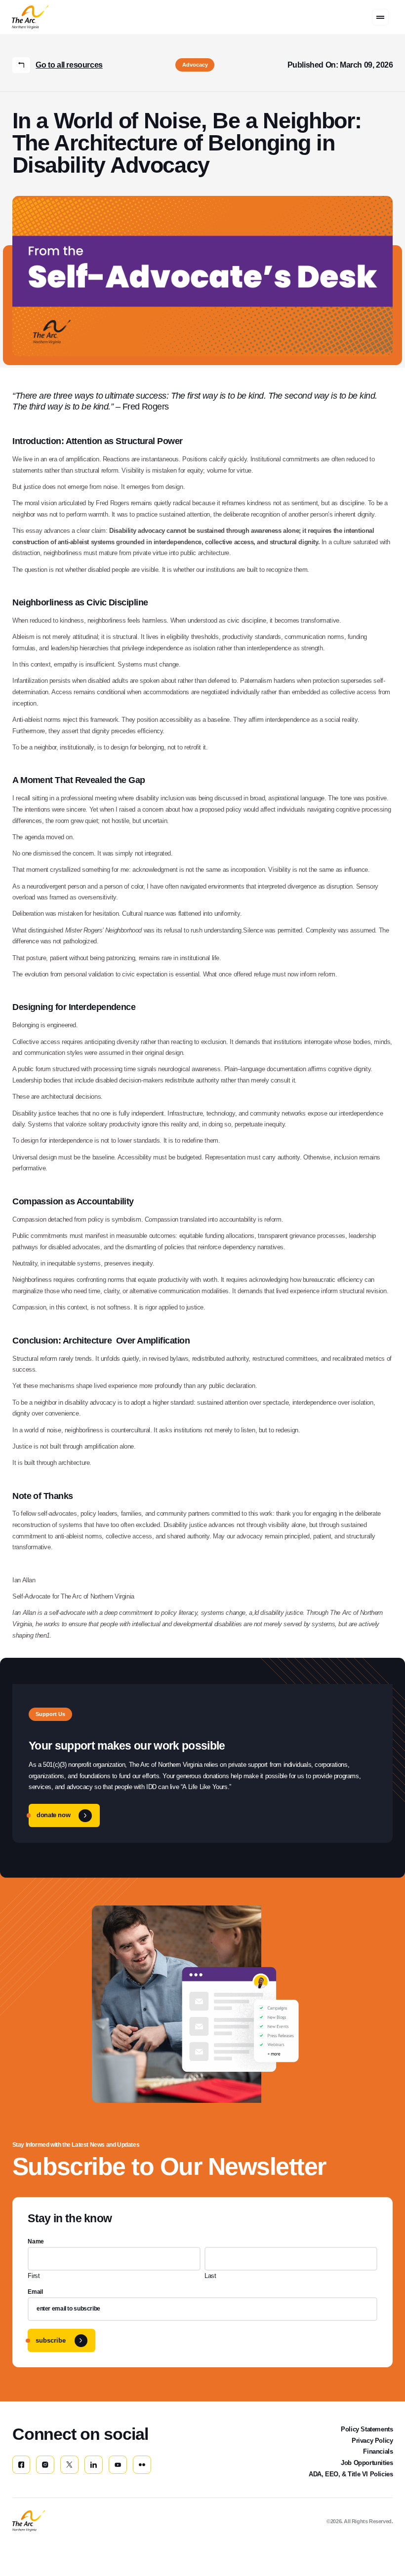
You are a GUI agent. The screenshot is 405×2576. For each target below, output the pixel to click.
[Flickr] (142, 2465)
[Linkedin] (94, 2465)
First (34, 2276)
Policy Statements (367, 2429)
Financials (378, 2451)
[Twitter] (69, 2465)
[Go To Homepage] (29, 2521)
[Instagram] (45, 2465)
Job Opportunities (367, 2463)
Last (210, 2276)
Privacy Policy (372, 2441)
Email (35, 2292)
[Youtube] (118, 2465)
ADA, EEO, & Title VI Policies (351, 2474)
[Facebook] (21, 2465)
